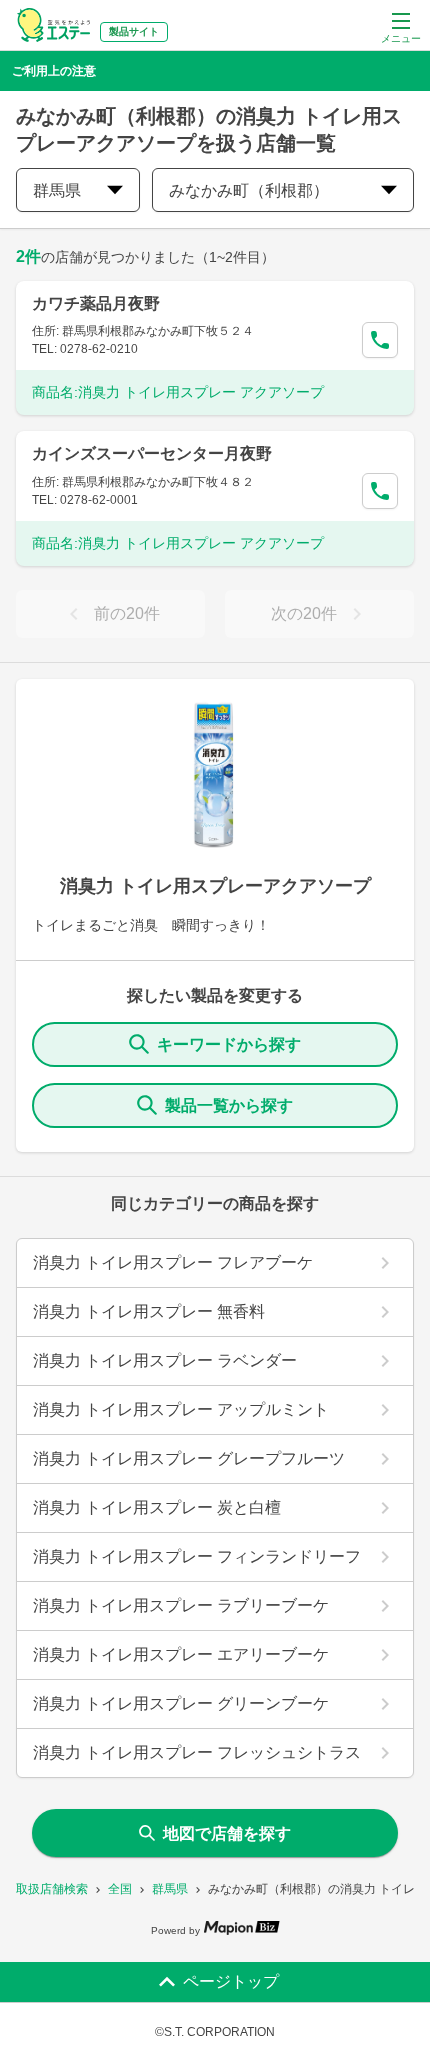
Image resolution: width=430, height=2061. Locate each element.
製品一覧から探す (229, 1105)
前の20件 (127, 613)
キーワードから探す (229, 1044)
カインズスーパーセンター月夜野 (152, 453)
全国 (120, 1889)
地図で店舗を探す (227, 1833)
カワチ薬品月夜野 (96, 303)
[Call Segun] (380, 340)
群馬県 (170, 1889)
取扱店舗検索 (52, 1889)
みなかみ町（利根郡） (249, 190)
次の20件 (304, 613)
